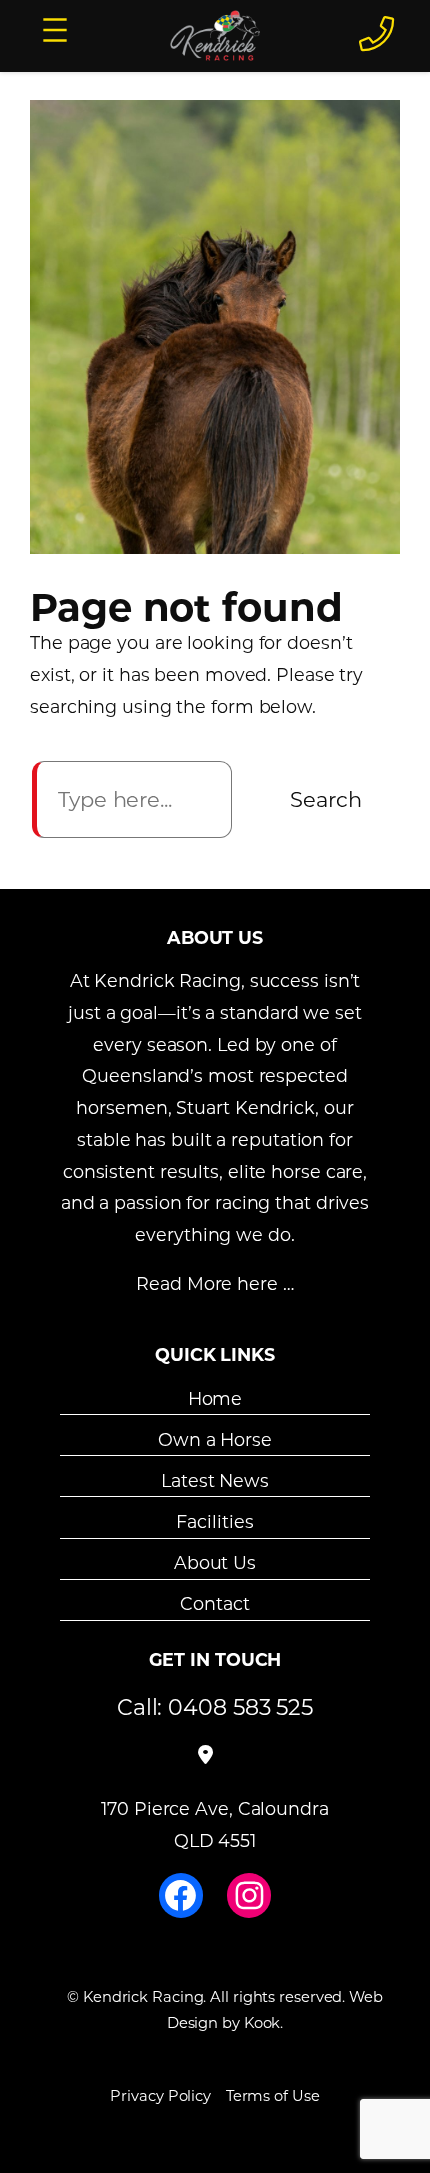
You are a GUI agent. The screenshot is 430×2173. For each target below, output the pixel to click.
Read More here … (214, 1283)
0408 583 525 (240, 1706)
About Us (215, 1562)
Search (326, 799)
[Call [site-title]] (376, 33)
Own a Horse (215, 1439)
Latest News (215, 1480)
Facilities (214, 1521)
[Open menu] (55, 30)
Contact (214, 1603)
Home (215, 1397)
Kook (262, 2022)
